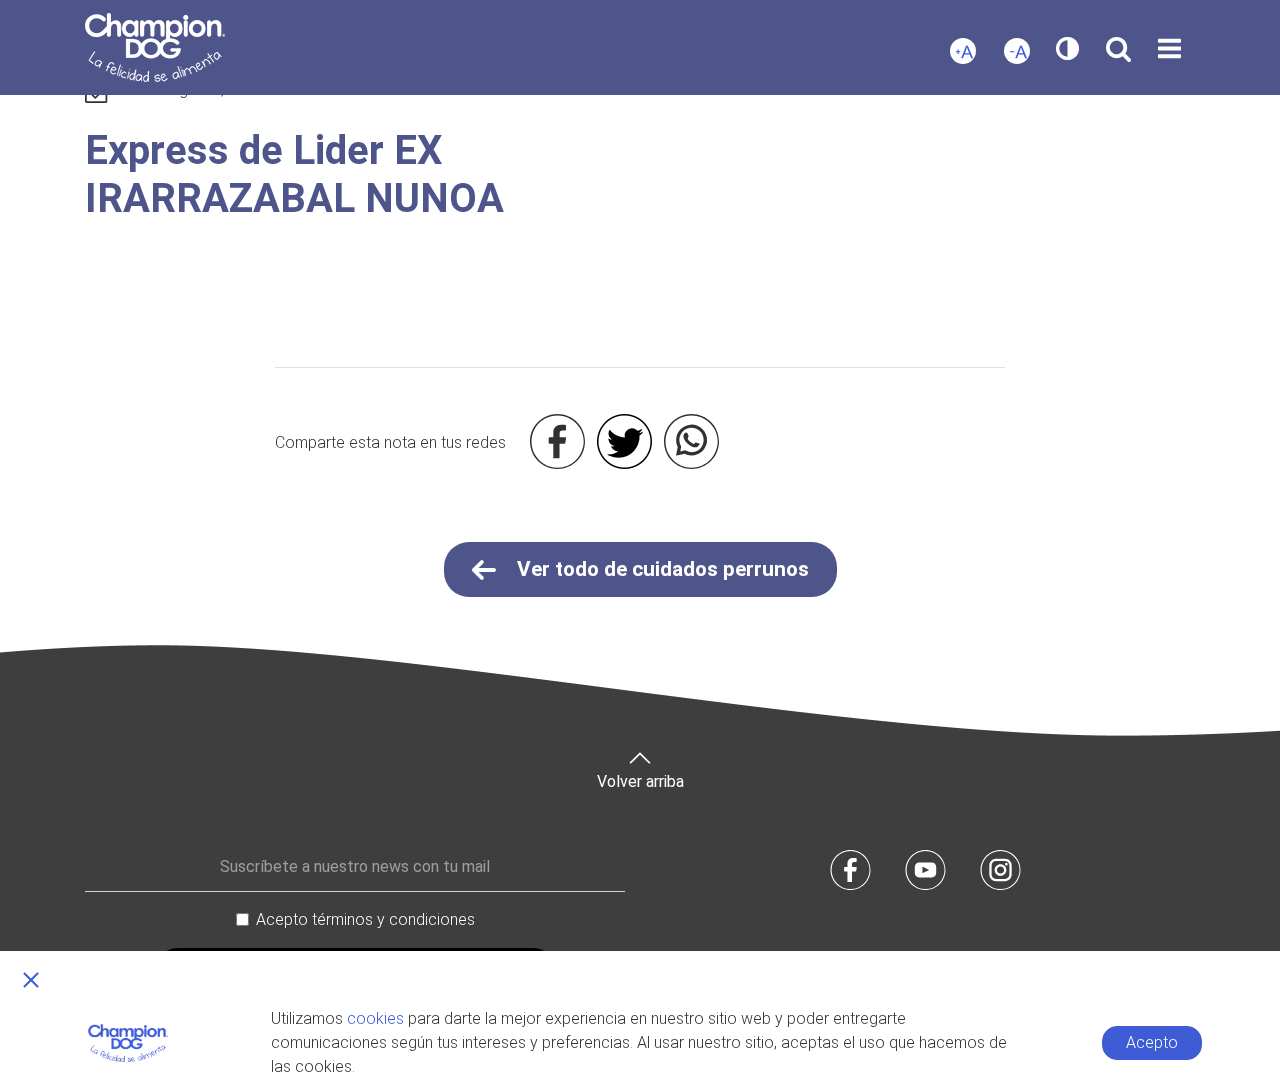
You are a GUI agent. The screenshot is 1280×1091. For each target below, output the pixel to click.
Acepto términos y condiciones (365, 919)
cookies (375, 1018)
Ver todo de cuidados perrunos (660, 569)
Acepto (1152, 1042)
